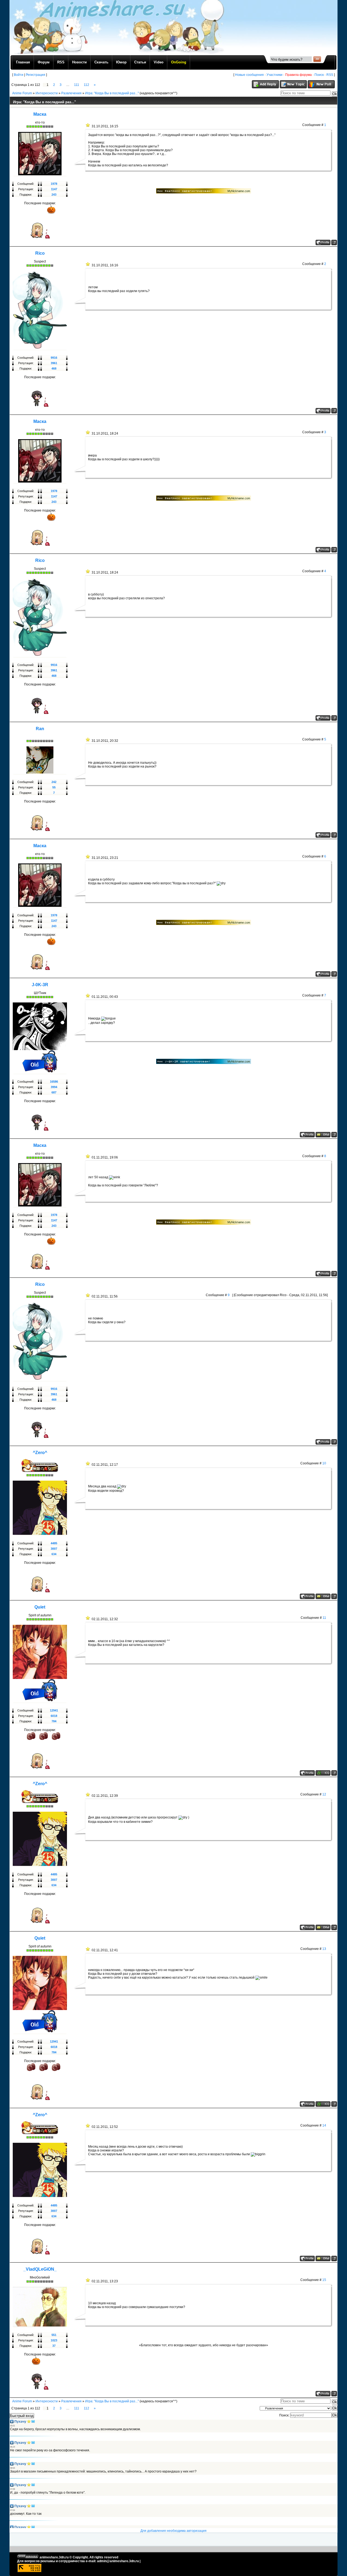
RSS (330, 75)
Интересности (47, 93)
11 (324, 1618)
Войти (19, 75)
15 (324, 2280)
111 (77, 85)
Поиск (319, 75)
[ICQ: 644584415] (323, 1773)
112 (86, 85)
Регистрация (36, 75)
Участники (274, 75)
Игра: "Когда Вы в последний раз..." (112, 93)
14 (324, 2125)
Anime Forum (22, 93)
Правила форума (298, 75)
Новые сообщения (249, 75)
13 (324, 1949)
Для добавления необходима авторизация (173, 2531)
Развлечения (71, 93)
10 (324, 1463)
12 (324, 1794)
